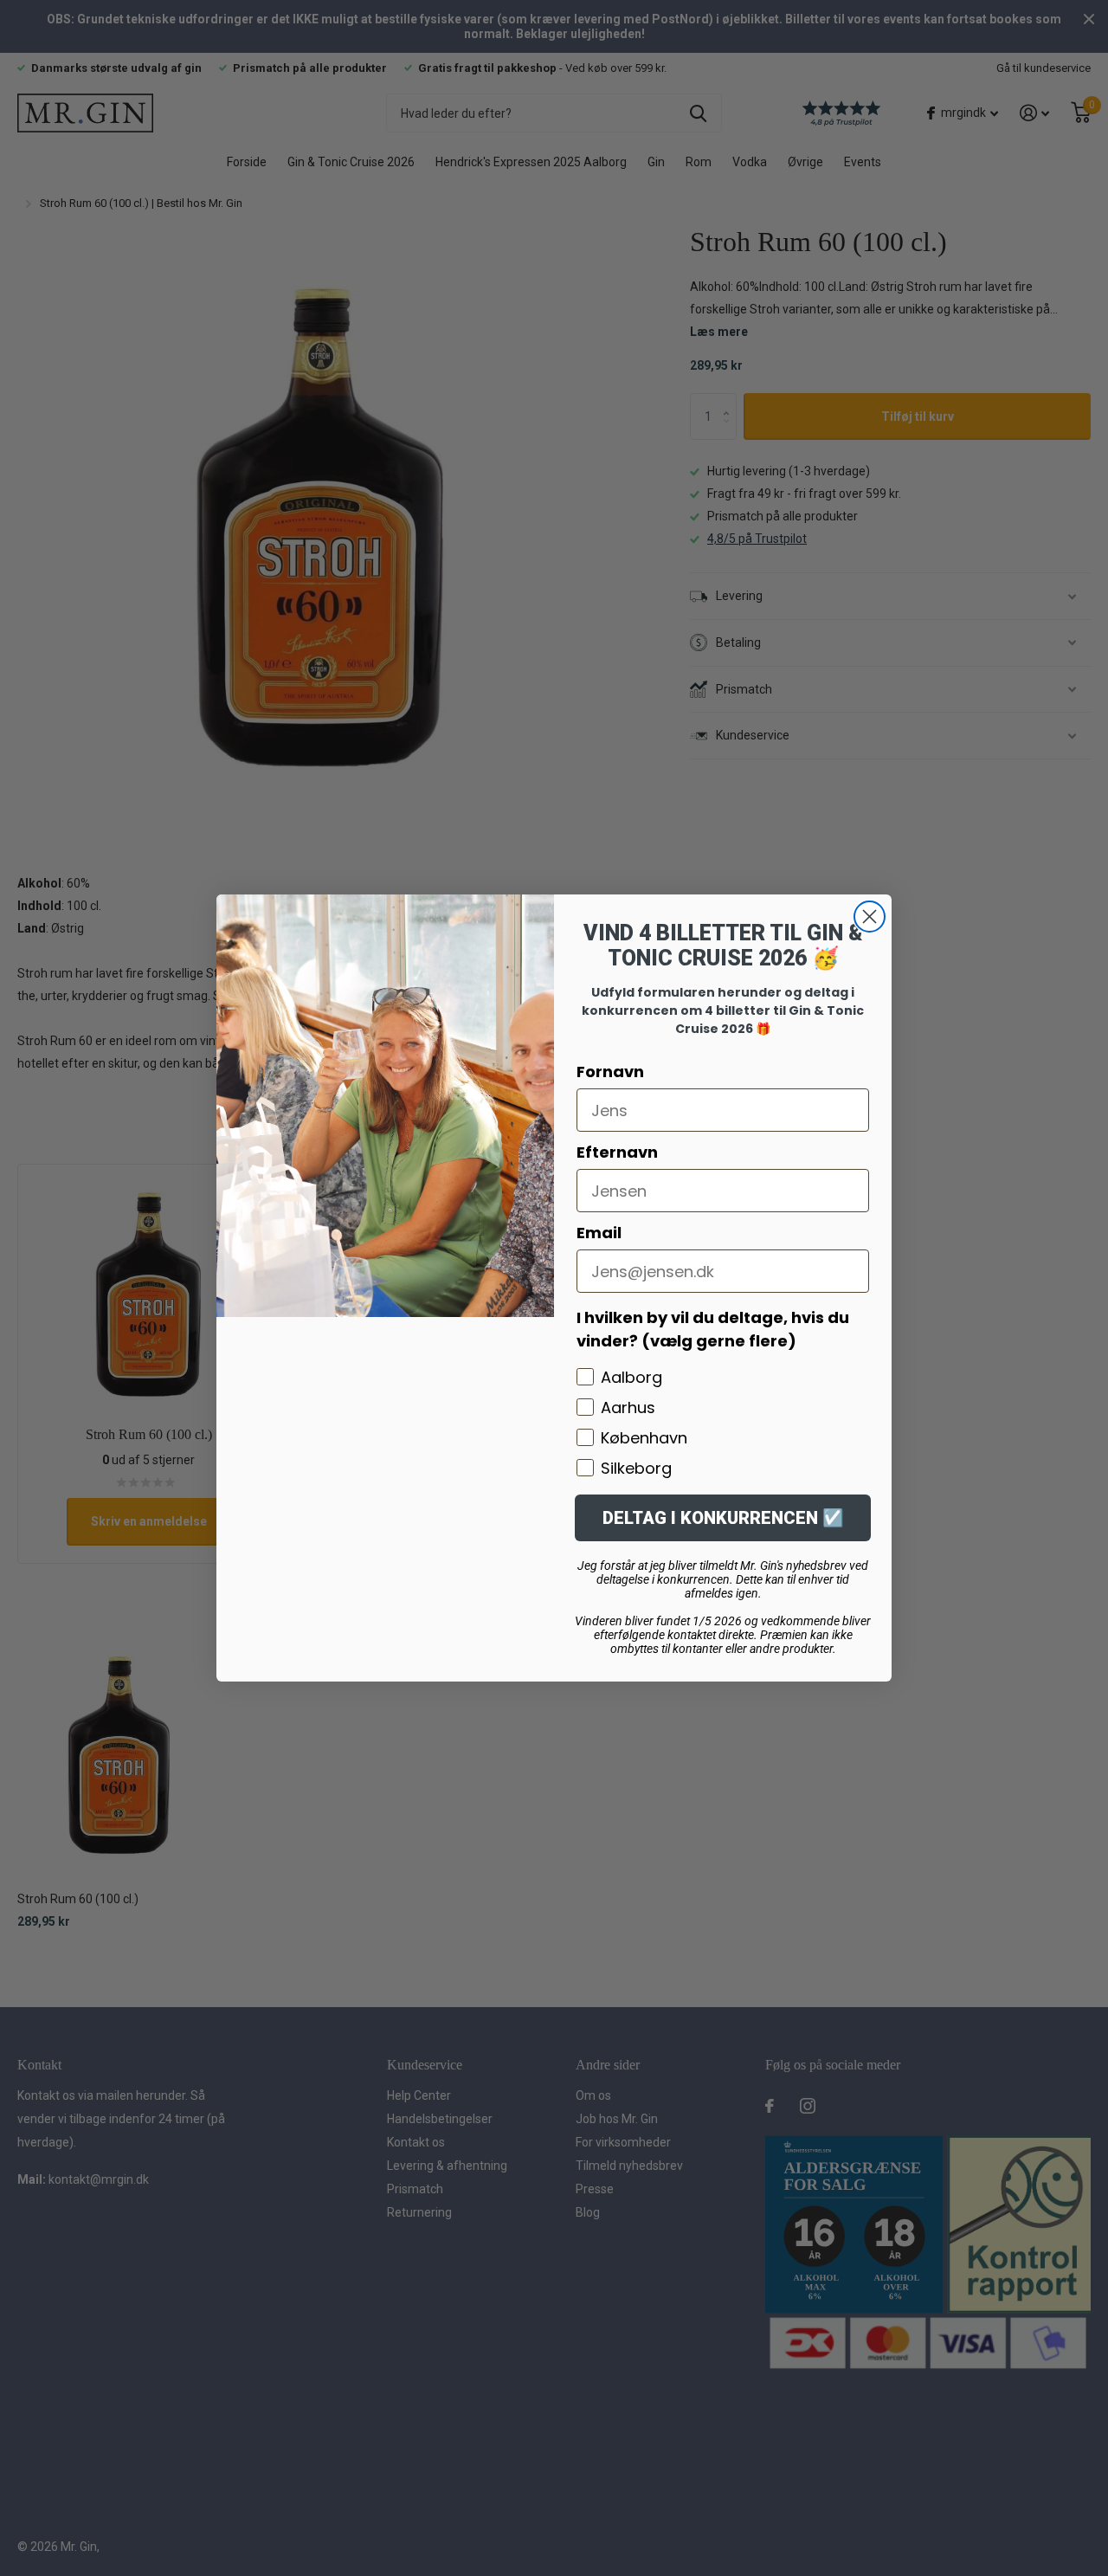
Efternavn (617, 1152)
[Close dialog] (870, 917)
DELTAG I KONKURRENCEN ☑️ (723, 1518)
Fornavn (610, 1072)
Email (599, 1233)
